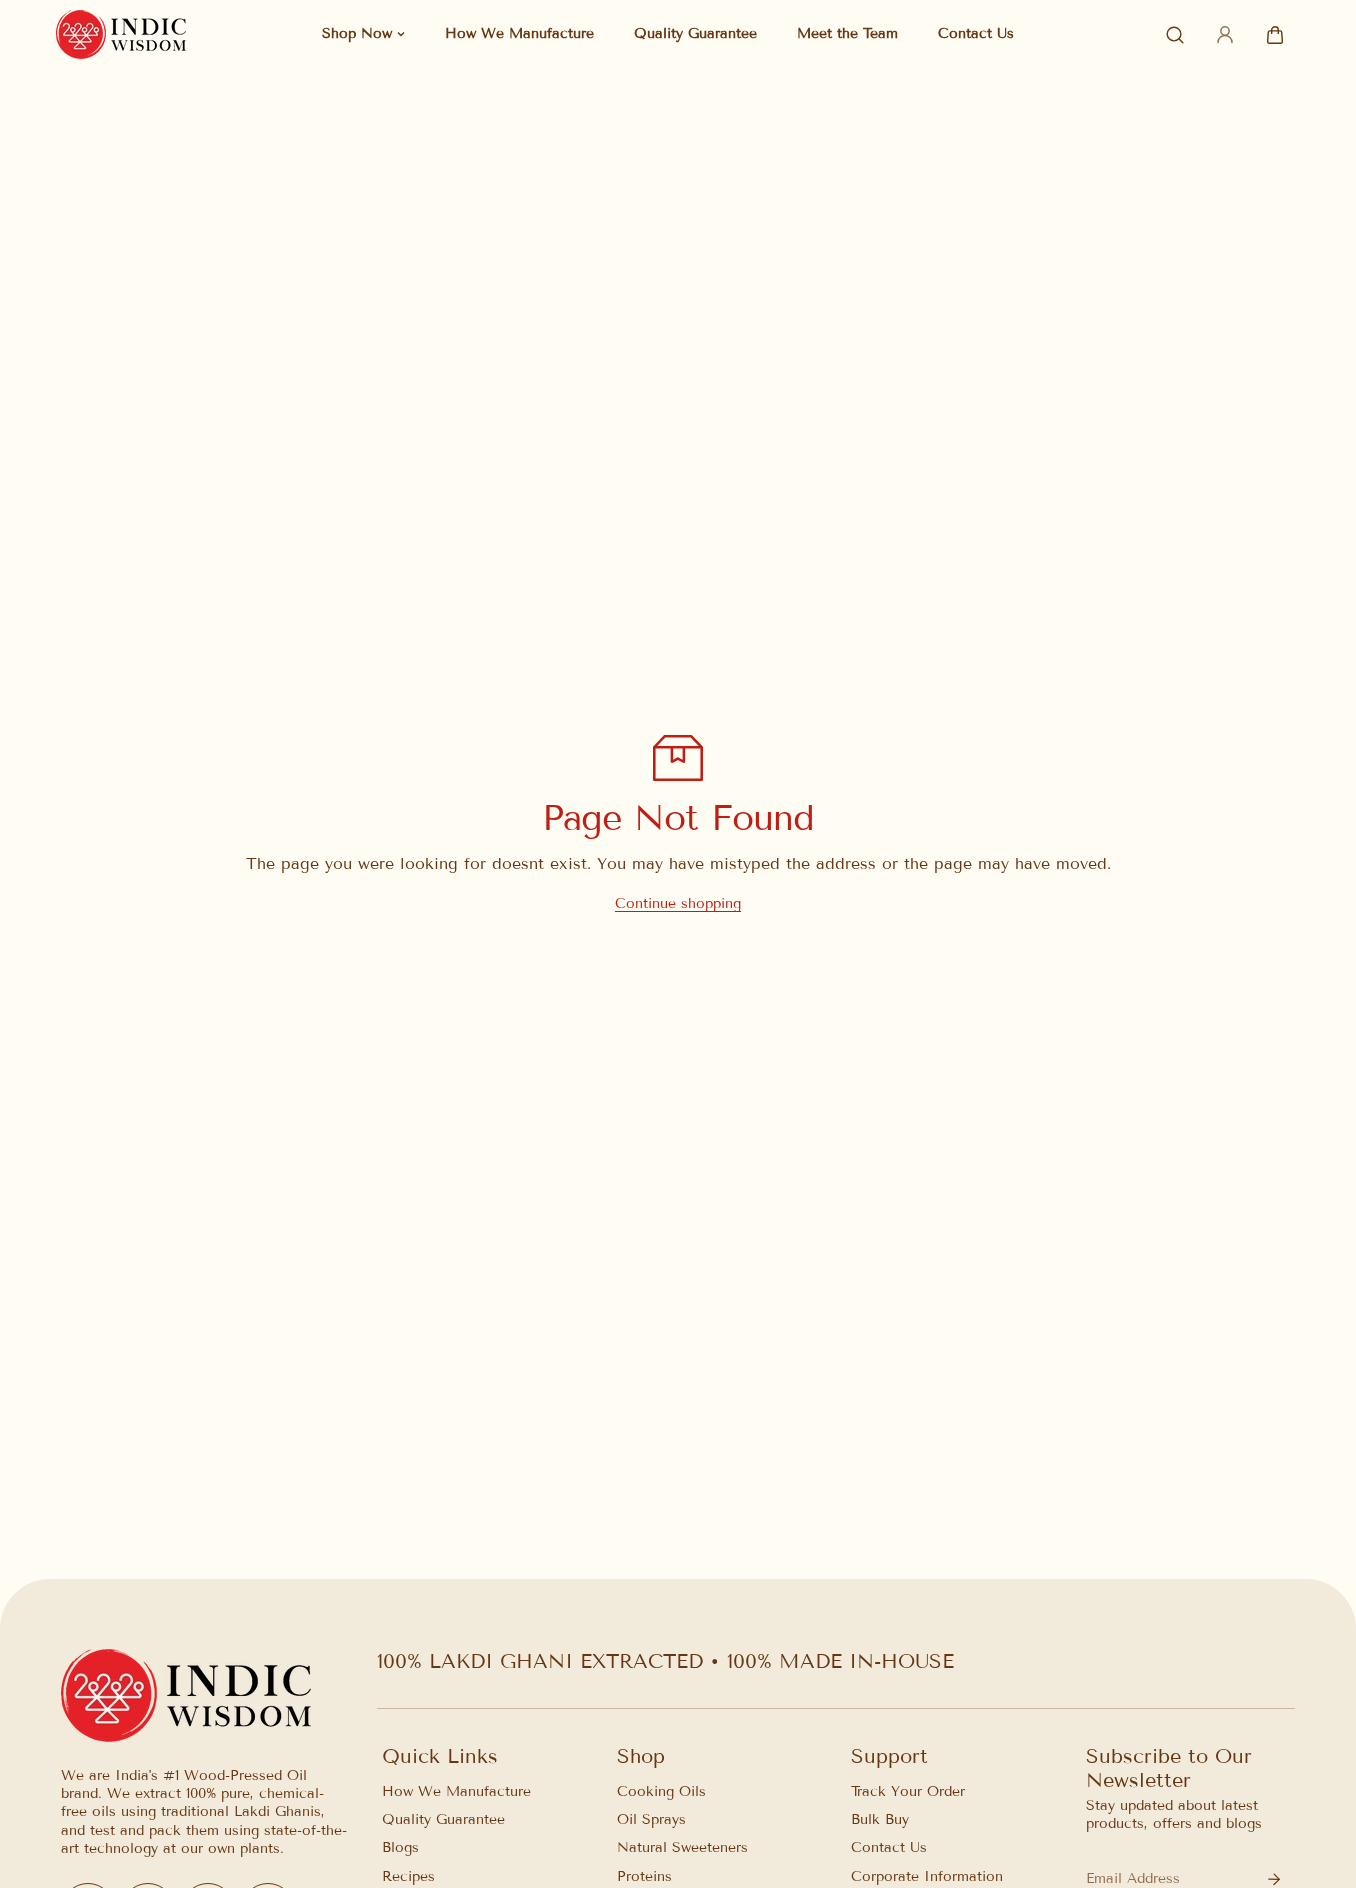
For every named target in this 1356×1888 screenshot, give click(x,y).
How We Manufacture (456, 1791)
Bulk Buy (880, 1820)
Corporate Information (927, 1876)
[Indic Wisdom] (121, 34)
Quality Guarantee (443, 1820)
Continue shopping (678, 903)
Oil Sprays (651, 1820)
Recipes (408, 1876)
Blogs (400, 1848)
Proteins (644, 1876)
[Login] (1225, 35)
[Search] (1175, 35)
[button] (1275, 35)
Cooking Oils (661, 1791)
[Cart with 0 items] (1275, 35)
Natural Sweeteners (682, 1848)
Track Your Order (908, 1791)
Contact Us (889, 1848)
